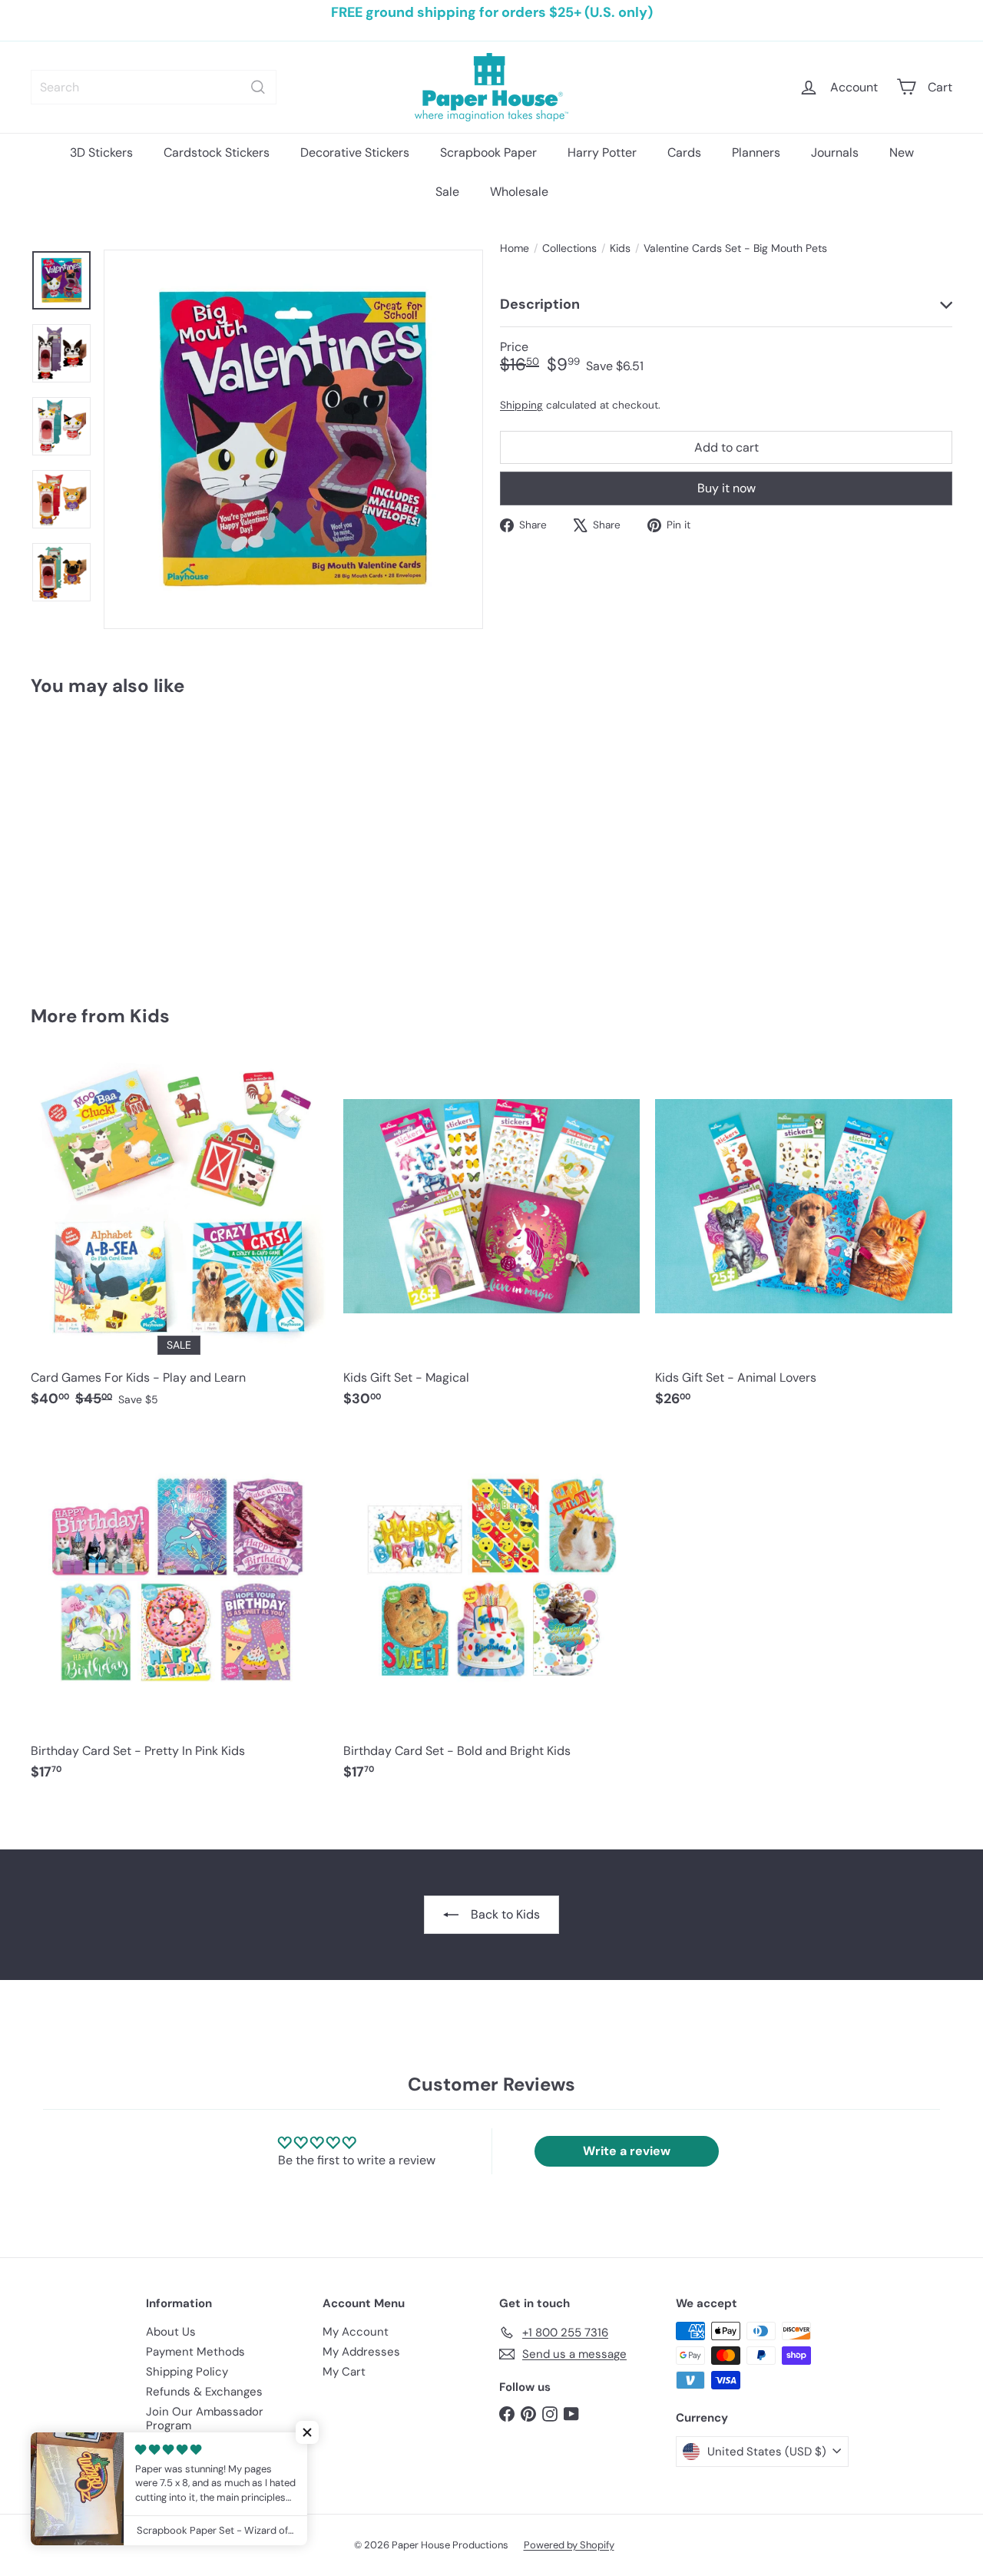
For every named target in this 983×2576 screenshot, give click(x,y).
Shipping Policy (187, 2372)
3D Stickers (101, 152)
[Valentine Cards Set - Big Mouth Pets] (101, 839)
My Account (356, 2332)
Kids (620, 248)
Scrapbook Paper (488, 152)
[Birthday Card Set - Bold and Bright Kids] (492, 1613)
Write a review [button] (627, 2151)
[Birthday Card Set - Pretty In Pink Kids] (179, 1613)
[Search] (258, 87)
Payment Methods (195, 2352)
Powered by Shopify (569, 2545)
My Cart (344, 2372)
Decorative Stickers (355, 152)
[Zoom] (293, 439)
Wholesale (519, 192)
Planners (756, 152)
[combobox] (154, 87)
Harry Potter (602, 152)
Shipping (521, 404)
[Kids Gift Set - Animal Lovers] (804, 1240)
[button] (307, 2432)
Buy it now (726, 488)
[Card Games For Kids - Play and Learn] (179, 1240)
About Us (171, 2332)
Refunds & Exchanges (204, 2392)
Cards (684, 152)
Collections (569, 248)
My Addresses (361, 2352)
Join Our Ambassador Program (205, 2419)
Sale (447, 192)
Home (515, 248)
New (902, 152)
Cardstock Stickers (217, 152)
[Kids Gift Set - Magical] (492, 1240)
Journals (835, 152)
